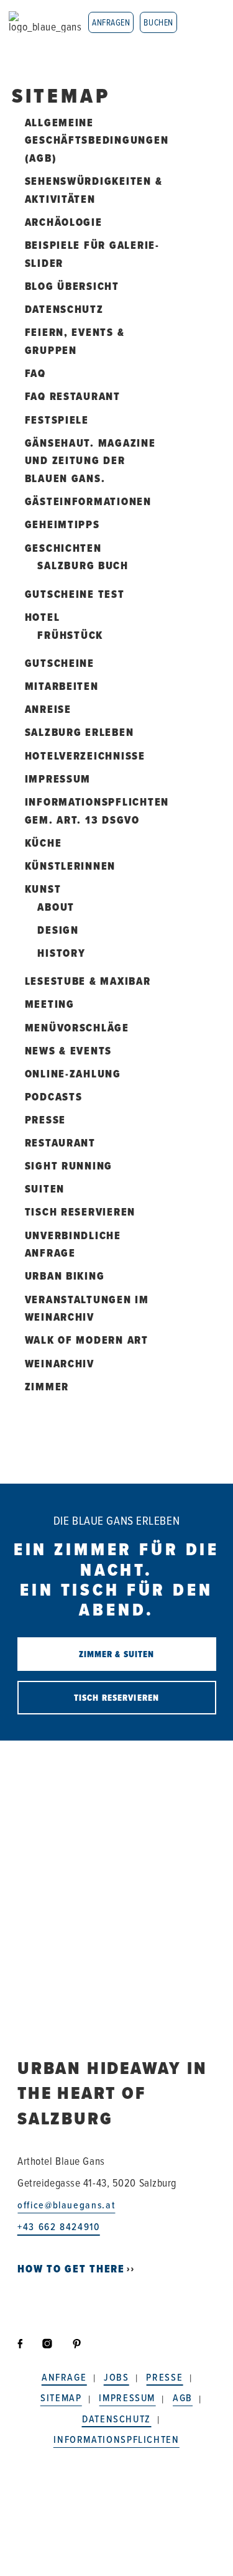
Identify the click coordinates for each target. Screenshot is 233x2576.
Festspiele (57, 420)
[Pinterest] (77, 2344)
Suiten (45, 1189)
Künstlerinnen (71, 866)
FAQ (35, 373)
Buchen (158, 22)
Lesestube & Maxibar (88, 981)
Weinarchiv (60, 1364)
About (56, 907)
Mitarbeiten (62, 686)
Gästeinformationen (88, 501)
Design (58, 930)
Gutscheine (60, 663)
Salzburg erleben (80, 732)
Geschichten (63, 548)
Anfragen (111, 22)
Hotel (43, 617)
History (61, 953)
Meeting (50, 1004)
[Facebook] (25, 2344)
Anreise (48, 709)
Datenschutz (64, 309)
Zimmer (47, 1387)
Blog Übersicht (72, 286)
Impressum (58, 779)
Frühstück (70, 635)
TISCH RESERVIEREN (116, 1698)
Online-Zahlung (73, 1074)
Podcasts (54, 1097)
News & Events (69, 1051)
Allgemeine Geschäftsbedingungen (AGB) (97, 141)
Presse (45, 1120)
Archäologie (64, 222)
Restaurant (60, 1143)
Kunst (43, 889)
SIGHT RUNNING (69, 1166)
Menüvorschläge (77, 1028)
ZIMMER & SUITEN (117, 1654)
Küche (43, 843)
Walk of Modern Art (87, 1340)
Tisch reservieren (80, 1212)
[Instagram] (49, 2344)
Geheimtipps (62, 524)
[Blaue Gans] (45, 22)
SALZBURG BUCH (83, 565)
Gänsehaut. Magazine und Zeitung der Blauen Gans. (90, 461)
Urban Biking (65, 1276)
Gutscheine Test (75, 594)
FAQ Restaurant (73, 396)
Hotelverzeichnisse (85, 756)
